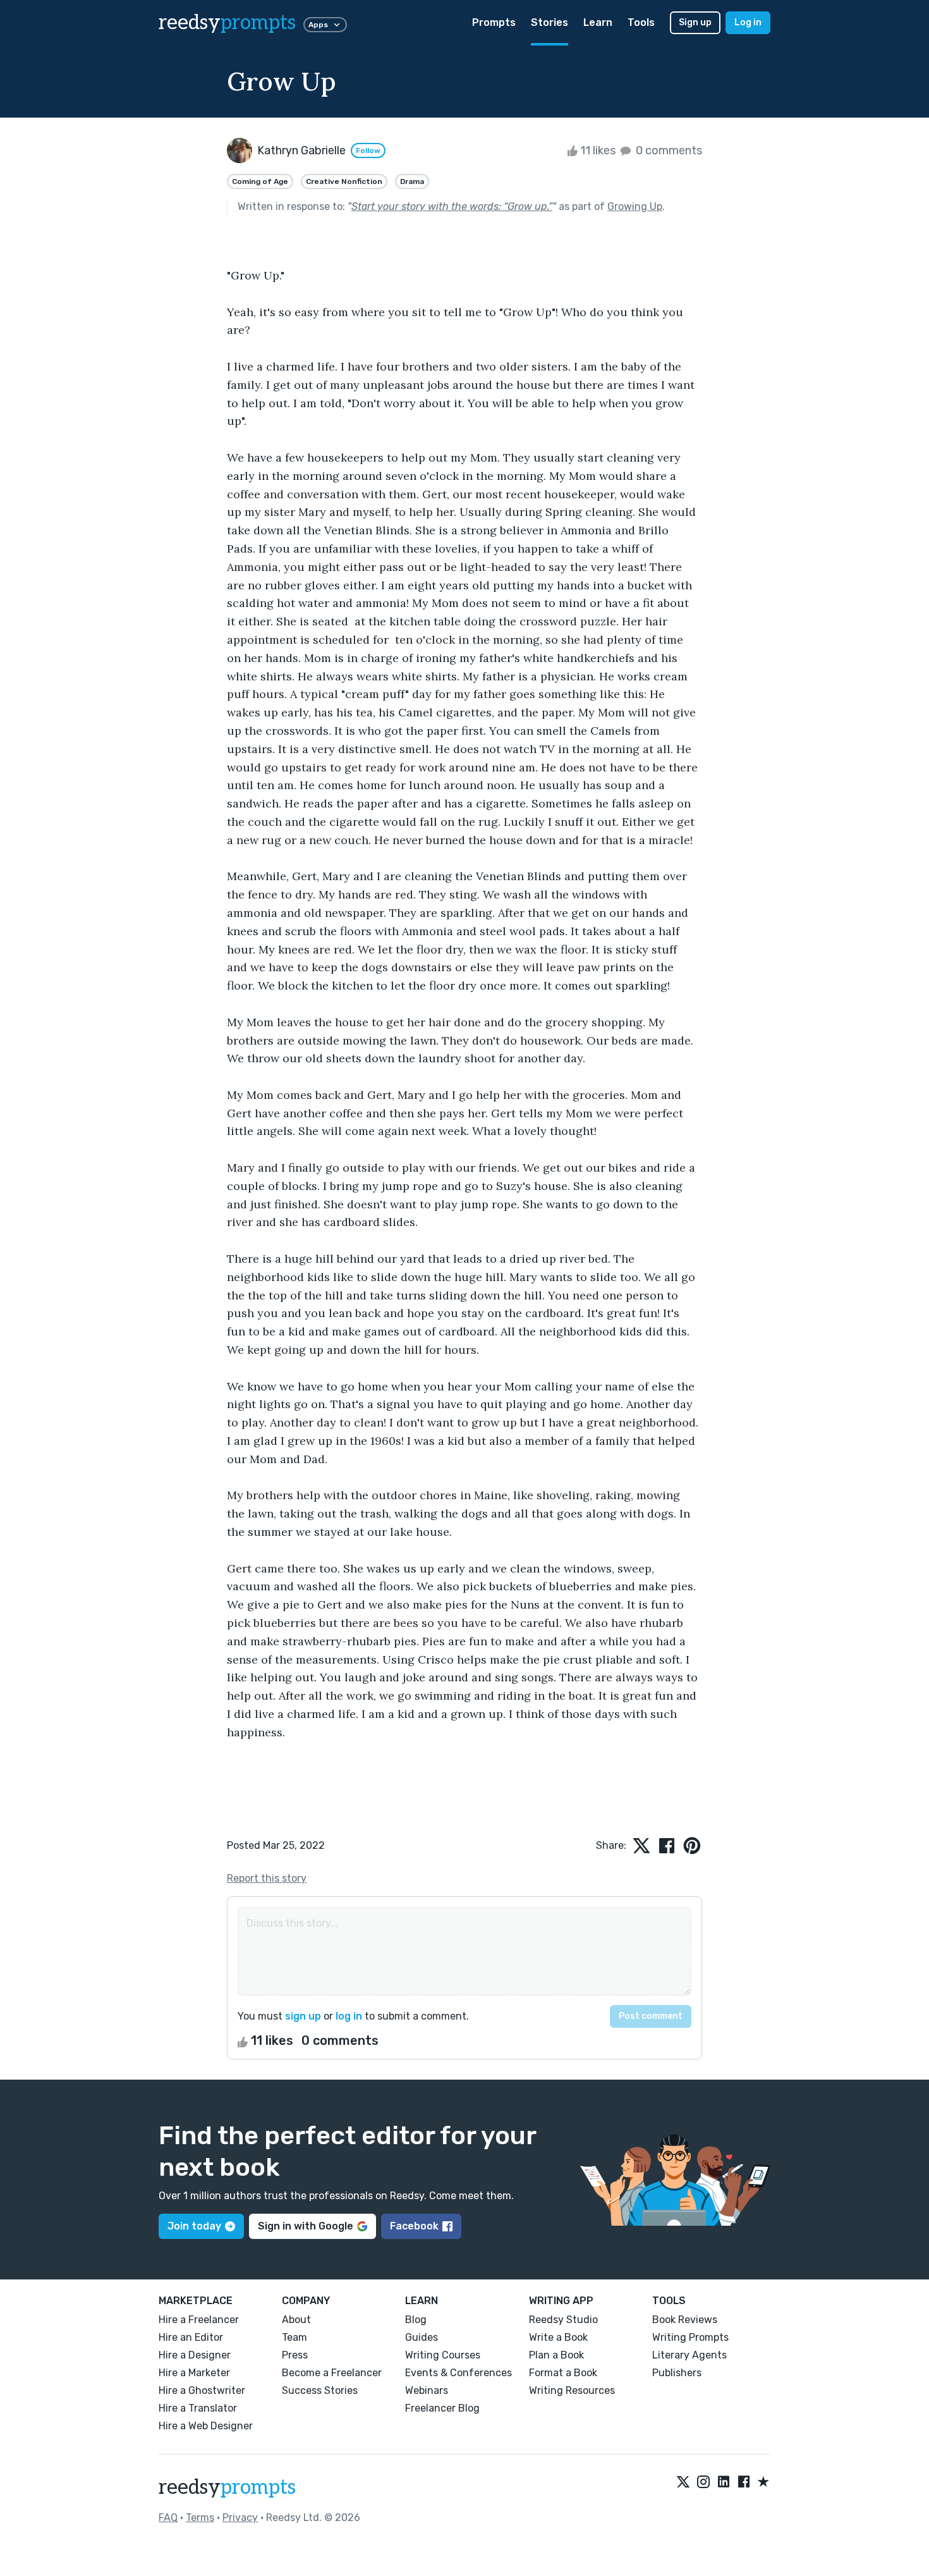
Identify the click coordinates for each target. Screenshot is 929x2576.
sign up (303, 2016)
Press (295, 2355)
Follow (368, 150)
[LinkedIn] (724, 2482)
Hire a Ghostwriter (202, 2390)
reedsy (227, 23)
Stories (550, 22)
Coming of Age (260, 181)
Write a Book (558, 2337)
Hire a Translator (198, 2408)
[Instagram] (703, 2482)
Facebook (414, 2226)
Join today (194, 2226)
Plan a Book (556, 2355)
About (296, 2320)
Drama (412, 181)
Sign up (695, 22)
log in (349, 2016)
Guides (422, 2337)
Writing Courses (443, 2355)
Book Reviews (685, 2320)
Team (294, 2337)
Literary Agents (689, 2355)
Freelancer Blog (442, 2408)
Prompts (494, 22)
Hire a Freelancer (199, 2320)
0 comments (668, 150)
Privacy (240, 2518)
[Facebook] (744, 2482)
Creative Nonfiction (344, 181)
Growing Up (635, 206)
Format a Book (563, 2373)
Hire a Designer (195, 2355)
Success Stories (320, 2390)
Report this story (267, 1878)
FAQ (168, 2518)
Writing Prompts (690, 2337)
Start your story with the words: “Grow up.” (452, 206)
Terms (200, 2518)
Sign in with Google (306, 2226)
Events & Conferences (458, 2373)
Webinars (427, 2390)
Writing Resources (572, 2390)
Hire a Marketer (194, 2373)
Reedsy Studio (563, 2320)
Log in (748, 22)
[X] (683, 2482)
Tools (641, 22)
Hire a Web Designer (206, 2426)
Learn (598, 22)
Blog (416, 2320)
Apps (318, 25)
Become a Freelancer (332, 2373)
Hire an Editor (191, 2337)
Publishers (677, 2373)
